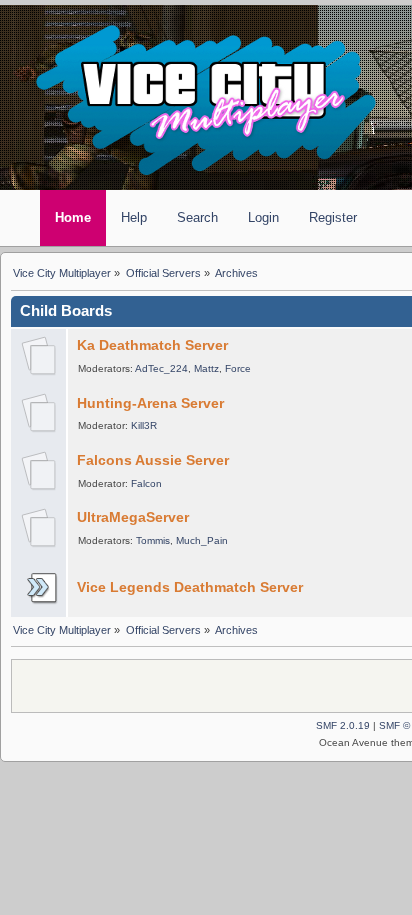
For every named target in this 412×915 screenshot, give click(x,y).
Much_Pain (202, 540)
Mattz (206, 368)
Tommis (153, 540)
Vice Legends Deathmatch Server (190, 587)
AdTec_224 (161, 368)
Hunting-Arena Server (150, 403)
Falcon (146, 483)
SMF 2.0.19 (343, 725)
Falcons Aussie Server (153, 460)
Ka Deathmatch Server (152, 345)
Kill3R (144, 425)
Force (238, 368)
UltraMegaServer (133, 517)
